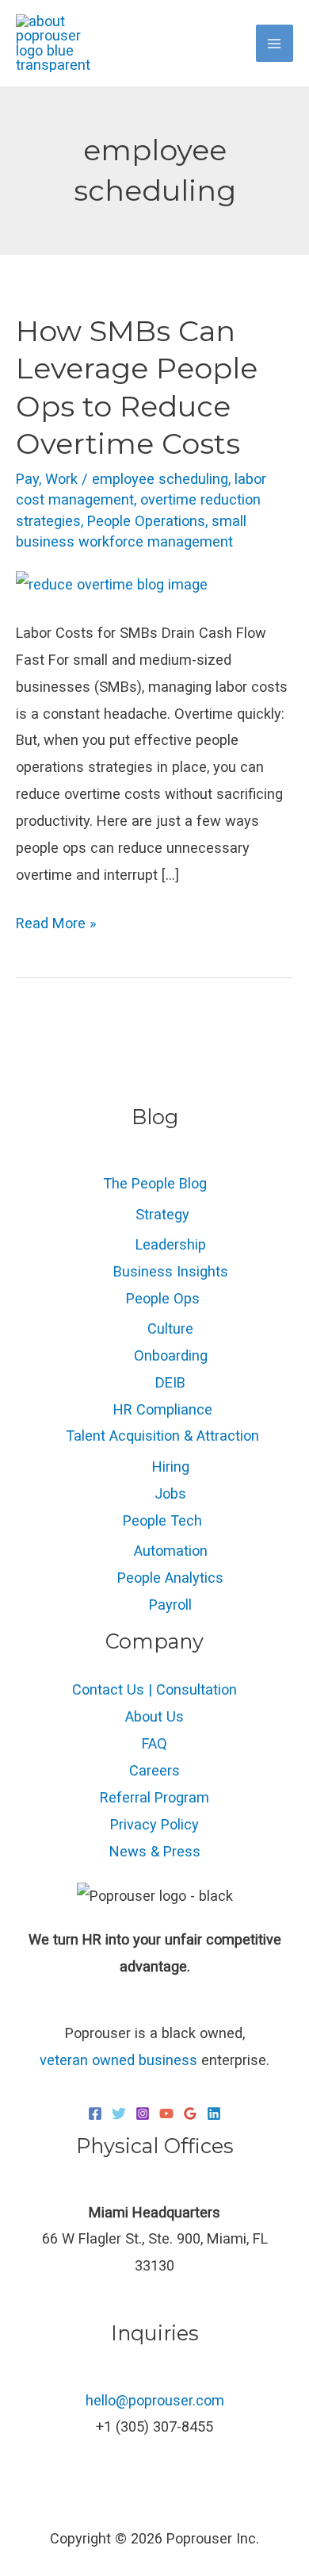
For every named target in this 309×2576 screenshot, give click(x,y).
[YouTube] (166, 2113)
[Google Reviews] (190, 2113)
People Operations (146, 521)
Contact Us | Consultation (154, 1689)
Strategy (162, 1214)
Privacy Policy (154, 1824)
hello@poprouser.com (155, 2400)
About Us (154, 1716)
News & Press (155, 1851)
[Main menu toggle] (275, 43)
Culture (170, 1328)
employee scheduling (160, 479)
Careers (154, 1770)
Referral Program (154, 1797)
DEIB (170, 1382)
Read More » (56, 921)
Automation (171, 1551)
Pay (27, 479)
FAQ (154, 1743)
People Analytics (170, 1578)
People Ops (163, 1298)
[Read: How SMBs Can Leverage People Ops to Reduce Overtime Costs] (112, 584)
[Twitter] (119, 2113)
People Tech (162, 1520)
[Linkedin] (214, 2113)
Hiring (171, 1467)
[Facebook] (95, 2113)
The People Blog (155, 1183)
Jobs (170, 1493)
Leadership (171, 1244)
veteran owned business (118, 2060)
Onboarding (171, 1355)
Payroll (170, 1605)
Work (61, 479)
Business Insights (171, 1271)
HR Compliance (163, 1409)
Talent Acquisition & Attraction (162, 1436)
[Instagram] (143, 2113)
